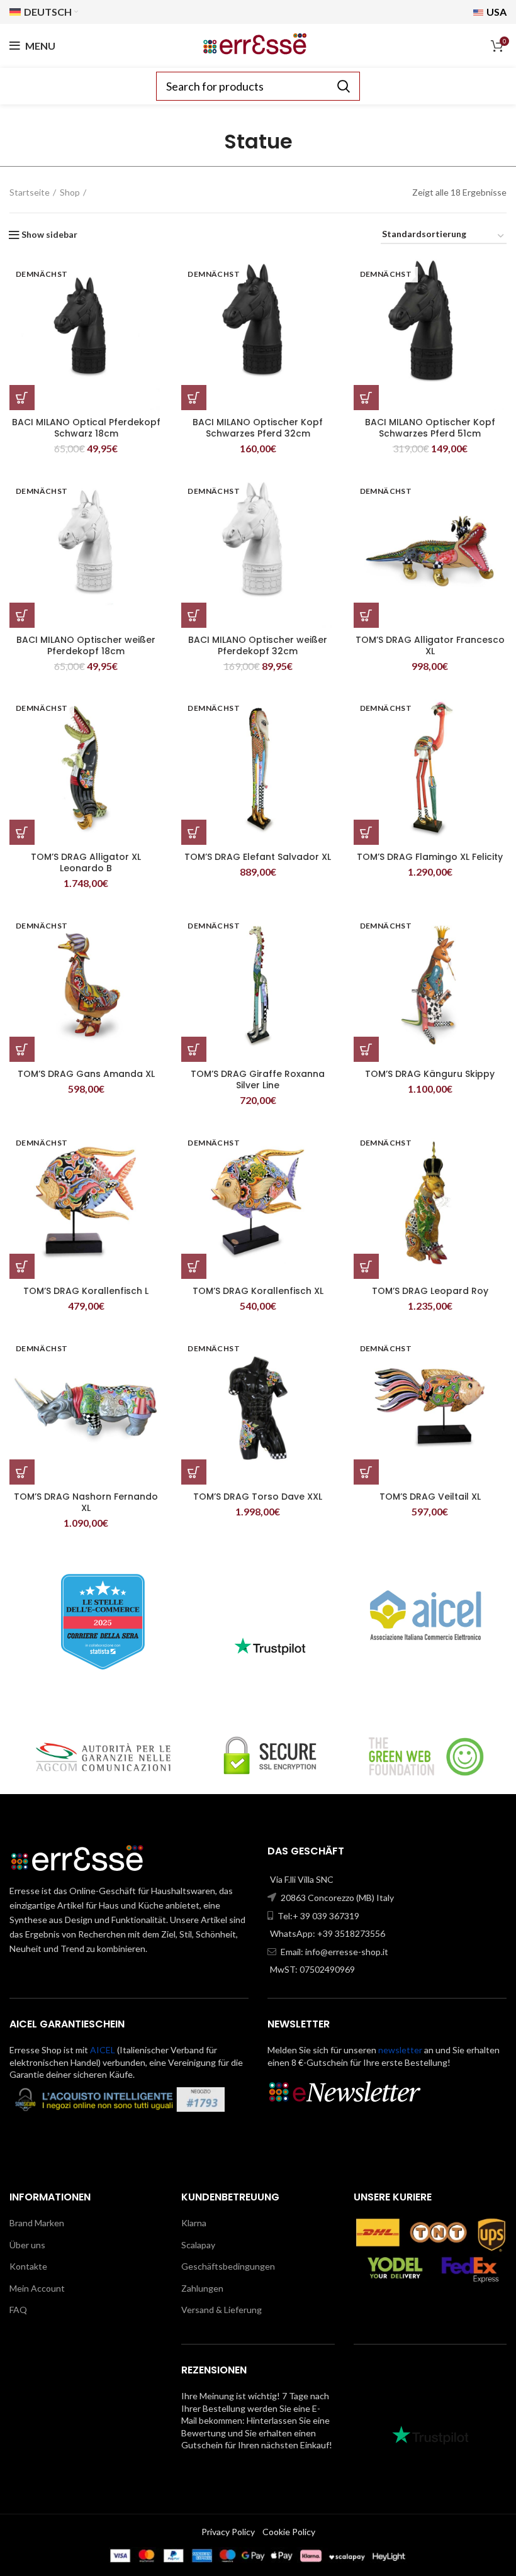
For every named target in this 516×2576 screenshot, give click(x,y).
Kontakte (28, 2266)
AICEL (103, 2050)
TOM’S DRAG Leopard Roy (430, 1291)
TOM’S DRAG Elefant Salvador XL (258, 857)
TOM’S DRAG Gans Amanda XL (86, 1074)
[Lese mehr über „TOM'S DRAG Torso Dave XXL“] (194, 1472)
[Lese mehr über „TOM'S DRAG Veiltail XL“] (366, 1472)
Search (343, 86)
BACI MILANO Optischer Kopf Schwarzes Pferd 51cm (430, 428)
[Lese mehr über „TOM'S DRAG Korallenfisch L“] (22, 1266)
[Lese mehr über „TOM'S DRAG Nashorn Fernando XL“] (22, 1472)
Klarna (194, 2223)
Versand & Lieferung (222, 2310)
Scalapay (198, 2245)
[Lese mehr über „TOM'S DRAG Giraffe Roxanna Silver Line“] (194, 1049)
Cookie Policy (289, 2532)
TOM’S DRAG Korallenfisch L (86, 1291)
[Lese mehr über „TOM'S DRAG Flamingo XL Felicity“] (366, 832)
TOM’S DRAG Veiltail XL (430, 1497)
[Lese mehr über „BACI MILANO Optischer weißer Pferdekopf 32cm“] (194, 615)
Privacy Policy (228, 2532)
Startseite (30, 192)
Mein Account (37, 2288)
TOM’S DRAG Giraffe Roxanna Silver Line (258, 1079)
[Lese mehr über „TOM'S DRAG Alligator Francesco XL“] (366, 615)
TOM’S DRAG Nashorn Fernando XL (86, 1502)
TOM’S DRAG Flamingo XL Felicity (430, 857)
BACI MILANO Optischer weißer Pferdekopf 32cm (258, 645)
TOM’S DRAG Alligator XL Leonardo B (86, 862)
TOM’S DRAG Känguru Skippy (430, 1074)
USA (496, 12)
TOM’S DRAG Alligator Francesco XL (430, 645)
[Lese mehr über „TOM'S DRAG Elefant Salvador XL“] (194, 832)
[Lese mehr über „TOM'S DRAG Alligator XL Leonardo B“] (22, 832)
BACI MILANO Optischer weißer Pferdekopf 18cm (86, 645)
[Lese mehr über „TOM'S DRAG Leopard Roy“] (366, 1266)
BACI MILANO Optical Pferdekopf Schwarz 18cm (86, 428)
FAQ (18, 2310)
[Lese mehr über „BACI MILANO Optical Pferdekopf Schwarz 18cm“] (22, 398)
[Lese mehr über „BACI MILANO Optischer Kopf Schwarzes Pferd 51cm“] (366, 398)
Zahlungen (202, 2288)
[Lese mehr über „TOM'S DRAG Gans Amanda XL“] (22, 1049)
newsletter (400, 2050)
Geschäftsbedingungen (228, 2266)
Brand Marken (37, 2223)
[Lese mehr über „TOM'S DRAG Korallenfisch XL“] (194, 1266)
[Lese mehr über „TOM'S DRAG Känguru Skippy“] (366, 1049)
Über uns (27, 2245)
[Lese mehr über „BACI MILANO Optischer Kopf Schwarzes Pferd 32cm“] (194, 398)
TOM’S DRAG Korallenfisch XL (258, 1291)
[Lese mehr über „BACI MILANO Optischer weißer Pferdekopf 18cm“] (22, 615)
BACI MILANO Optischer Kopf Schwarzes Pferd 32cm (258, 428)
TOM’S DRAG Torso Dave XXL (258, 1497)
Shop (70, 192)
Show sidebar (49, 235)
